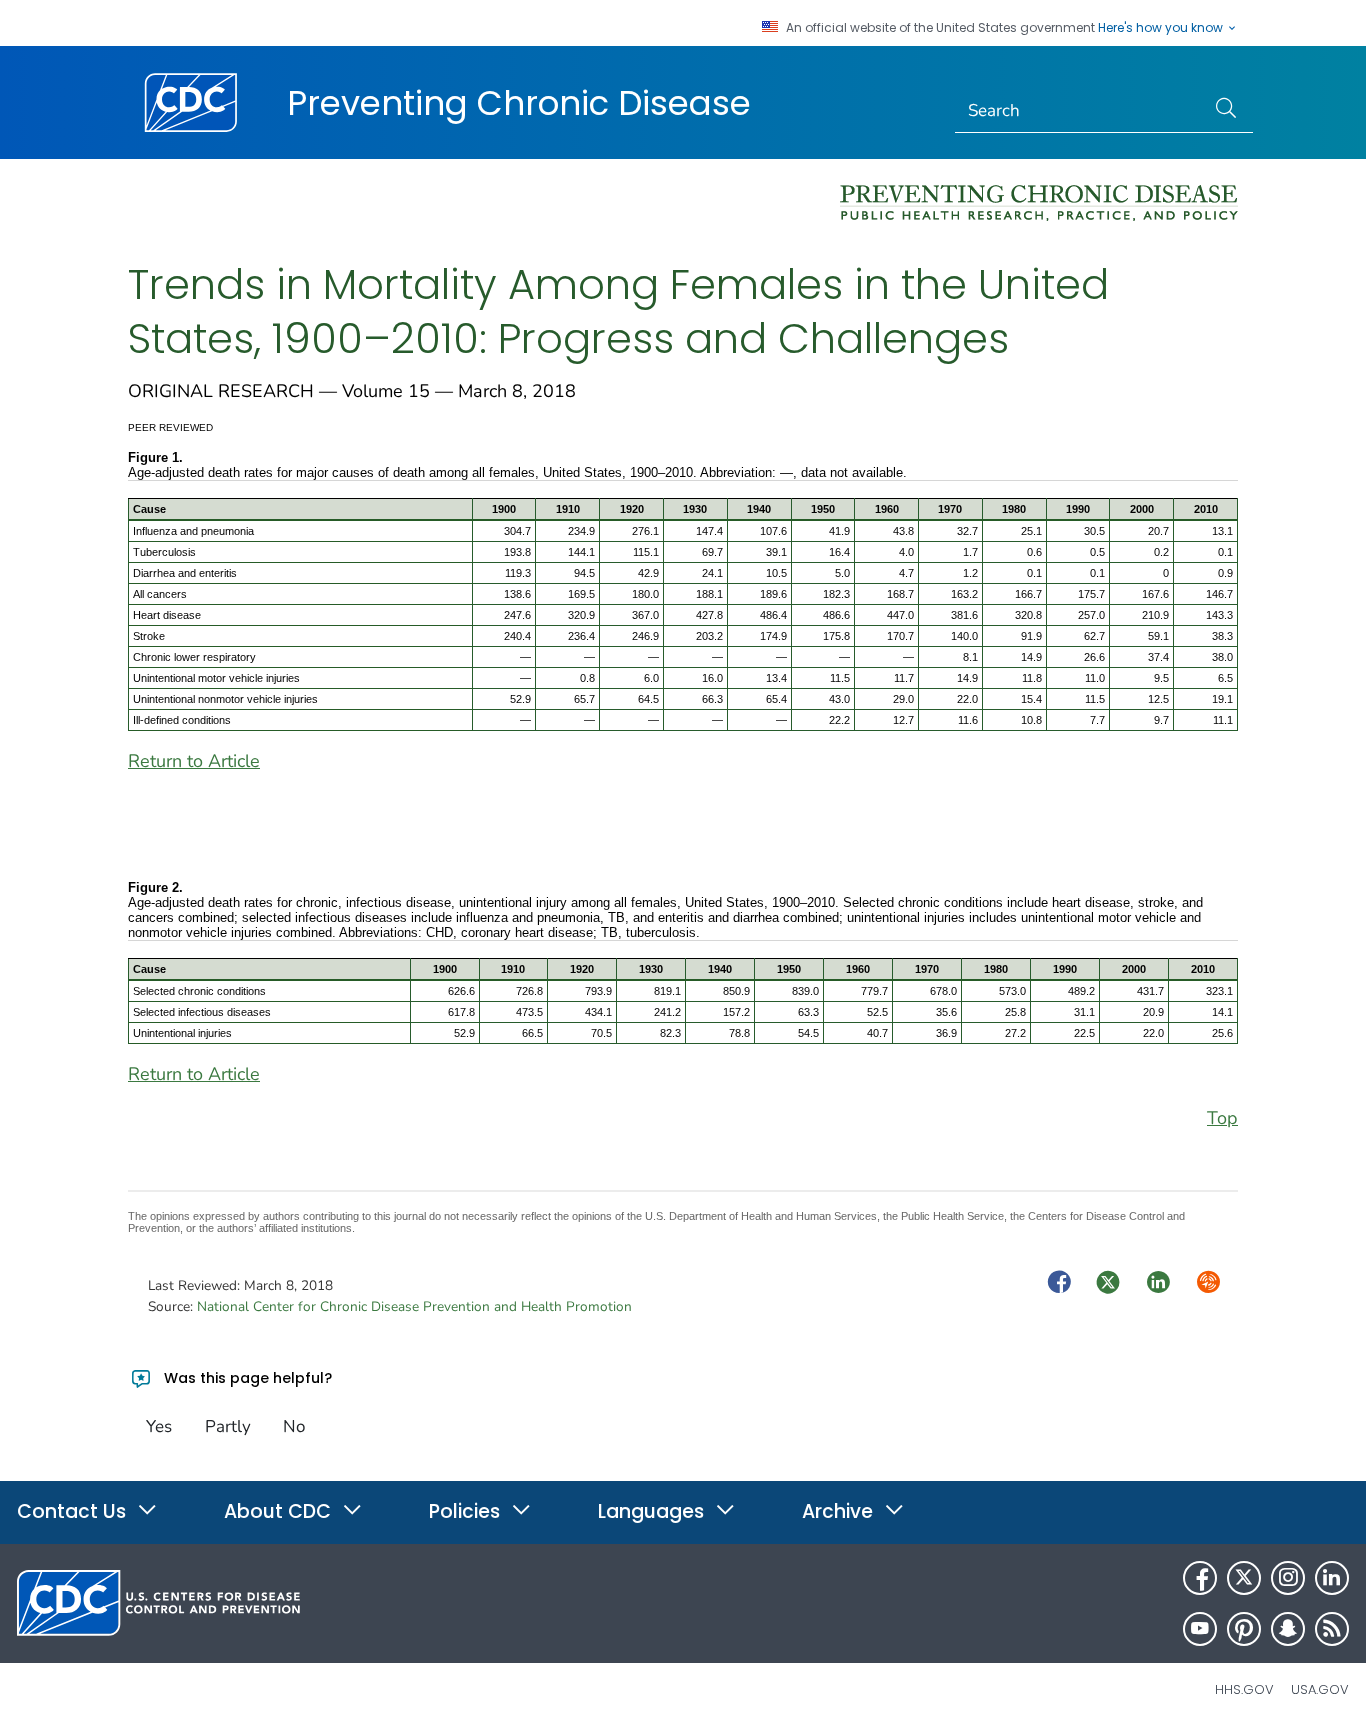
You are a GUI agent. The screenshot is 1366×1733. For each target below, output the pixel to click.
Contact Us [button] (74, 1511)
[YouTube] (1200, 1629)
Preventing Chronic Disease (519, 103)
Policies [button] (467, 1511)
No (294, 1426)
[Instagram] (1288, 1578)
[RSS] (1332, 1629)
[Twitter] (1244, 1578)
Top (1222, 1118)
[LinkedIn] (1332, 1578)
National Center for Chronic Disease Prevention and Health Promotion (414, 1306)
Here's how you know (1162, 28)
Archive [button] (840, 1511)
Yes (159, 1426)
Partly (228, 1426)
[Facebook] (1200, 1578)
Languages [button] (653, 1511)
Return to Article (194, 761)
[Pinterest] (1244, 1629)
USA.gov (1320, 1689)
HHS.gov (1244, 1689)
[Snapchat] (1288, 1629)
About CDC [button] (280, 1511)
